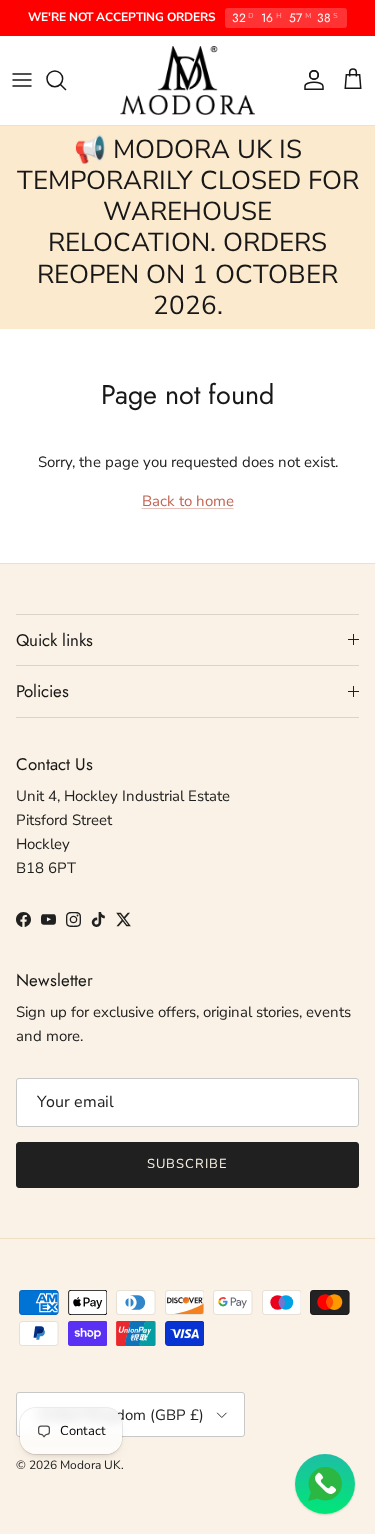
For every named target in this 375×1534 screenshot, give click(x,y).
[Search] (66, 80)
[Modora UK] (187, 80)
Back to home (188, 501)
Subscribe (187, 1164)
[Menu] (22, 80)
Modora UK (90, 1465)
